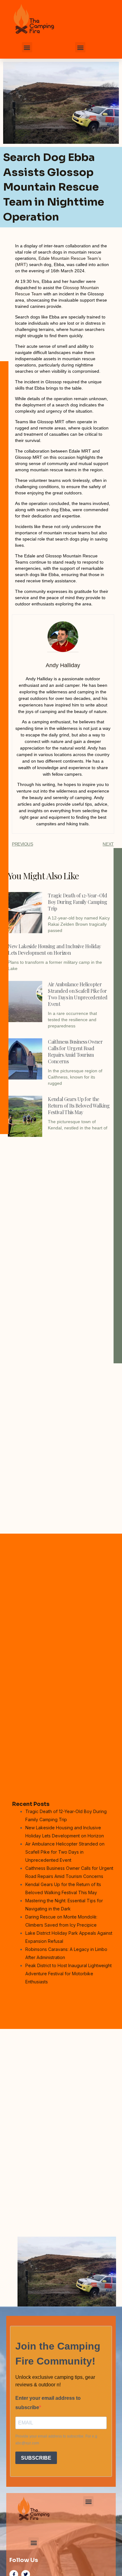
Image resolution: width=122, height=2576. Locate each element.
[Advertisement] (61, 1204)
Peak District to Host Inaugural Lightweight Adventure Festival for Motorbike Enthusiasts (69, 1974)
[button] (27, 47)
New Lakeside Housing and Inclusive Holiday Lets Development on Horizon (54, 949)
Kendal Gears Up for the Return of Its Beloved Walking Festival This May (79, 1106)
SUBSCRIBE (36, 2458)
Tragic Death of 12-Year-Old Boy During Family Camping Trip (77, 902)
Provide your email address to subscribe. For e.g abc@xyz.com (56, 2440)
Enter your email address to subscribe (48, 2403)
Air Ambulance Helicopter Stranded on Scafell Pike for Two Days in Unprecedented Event (78, 994)
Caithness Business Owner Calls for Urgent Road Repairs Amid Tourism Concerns (75, 1051)
